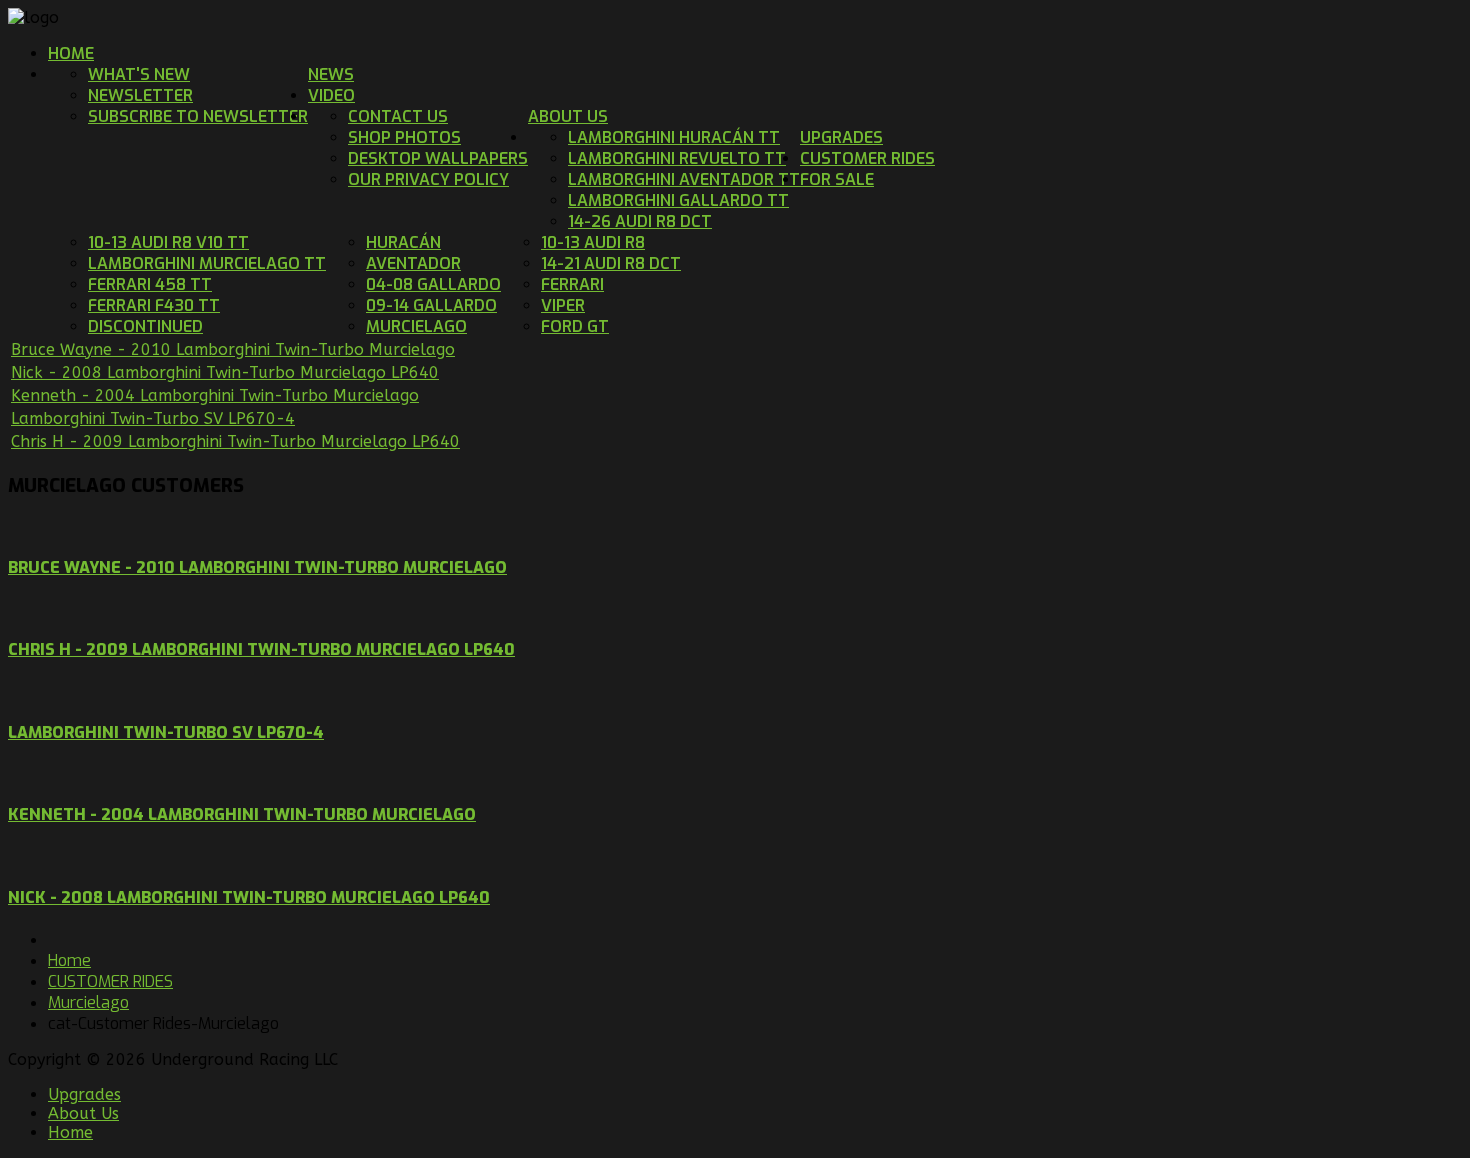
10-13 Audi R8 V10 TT (168, 242)
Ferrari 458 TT (150, 284)
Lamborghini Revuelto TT (677, 158)
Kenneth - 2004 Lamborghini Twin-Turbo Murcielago (215, 395)
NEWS (331, 74)
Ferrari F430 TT (154, 305)
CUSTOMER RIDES (867, 158)
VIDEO (331, 95)
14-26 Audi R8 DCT (640, 221)
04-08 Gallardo (433, 284)
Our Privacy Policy (428, 179)
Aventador (413, 263)
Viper (563, 305)
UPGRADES (841, 137)
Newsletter (140, 95)
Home (71, 53)
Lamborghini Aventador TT (684, 179)
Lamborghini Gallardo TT (678, 200)
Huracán (403, 242)
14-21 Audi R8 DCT (611, 263)
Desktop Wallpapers (438, 158)
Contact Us (398, 116)
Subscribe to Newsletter (198, 116)
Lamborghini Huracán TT (674, 137)
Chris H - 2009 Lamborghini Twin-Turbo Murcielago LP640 (235, 441)
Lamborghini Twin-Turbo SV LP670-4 (153, 418)
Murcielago (416, 326)
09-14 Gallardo (431, 305)
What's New (139, 74)
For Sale (837, 179)
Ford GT (575, 326)
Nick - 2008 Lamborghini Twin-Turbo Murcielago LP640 (225, 372)
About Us (83, 1113)
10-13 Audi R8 (593, 242)
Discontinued (145, 326)
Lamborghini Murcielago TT (207, 263)
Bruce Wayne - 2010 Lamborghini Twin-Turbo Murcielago (233, 349)
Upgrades (84, 1094)
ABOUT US (568, 116)
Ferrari (572, 284)
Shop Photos (404, 137)
